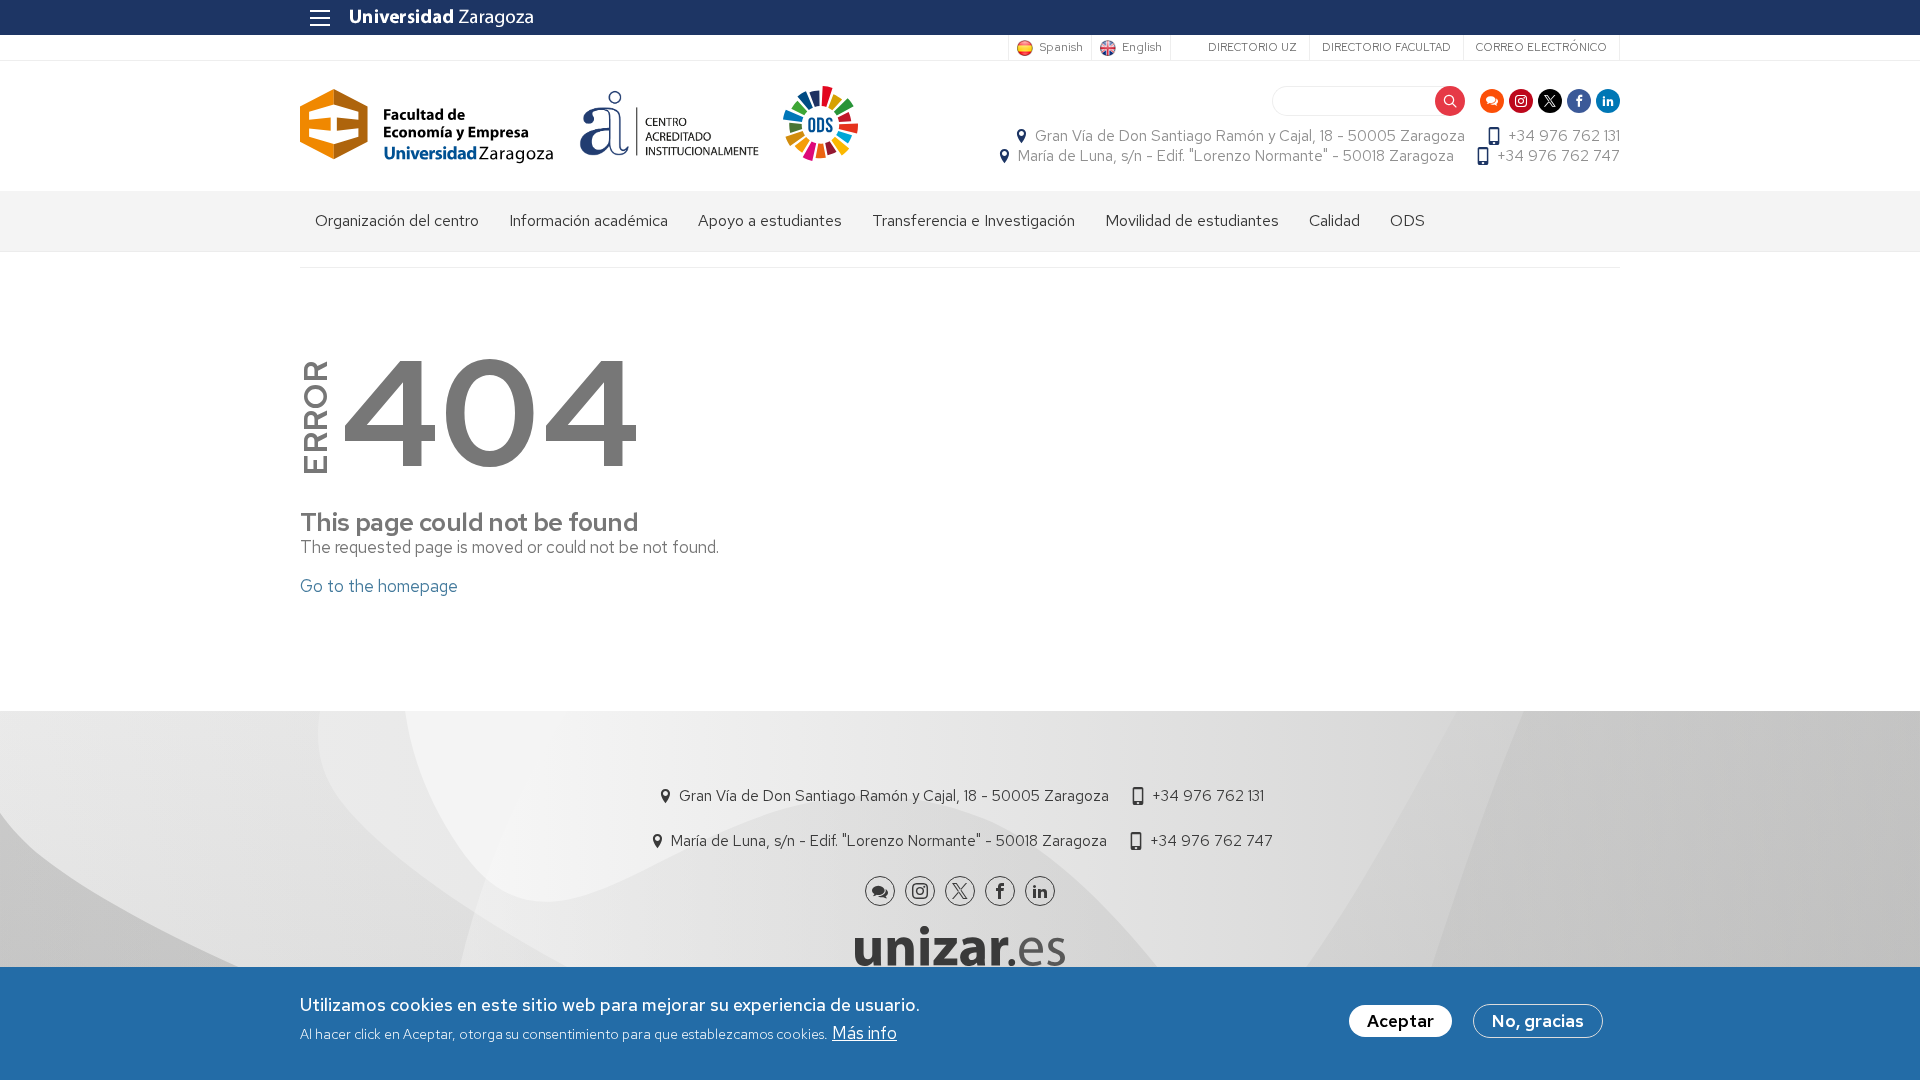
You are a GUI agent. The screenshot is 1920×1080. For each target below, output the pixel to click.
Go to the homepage (379, 586)
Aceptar (1400, 1021)
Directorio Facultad (1386, 47)
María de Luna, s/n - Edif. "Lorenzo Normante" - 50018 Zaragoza (1236, 156)
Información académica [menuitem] (588, 220)
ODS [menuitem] (1407, 220)
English (1142, 48)
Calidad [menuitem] (1334, 220)
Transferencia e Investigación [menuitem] (973, 220)
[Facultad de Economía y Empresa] (427, 126)
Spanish (1061, 48)
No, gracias (1538, 1021)
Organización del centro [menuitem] (397, 220)
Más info (864, 1034)
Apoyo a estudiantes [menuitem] (770, 220)
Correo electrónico (1541, 47)
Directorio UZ (1252, 47)
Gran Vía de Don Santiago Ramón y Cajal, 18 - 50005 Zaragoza (1250, 136)
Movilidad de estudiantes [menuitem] (1192, 220)
